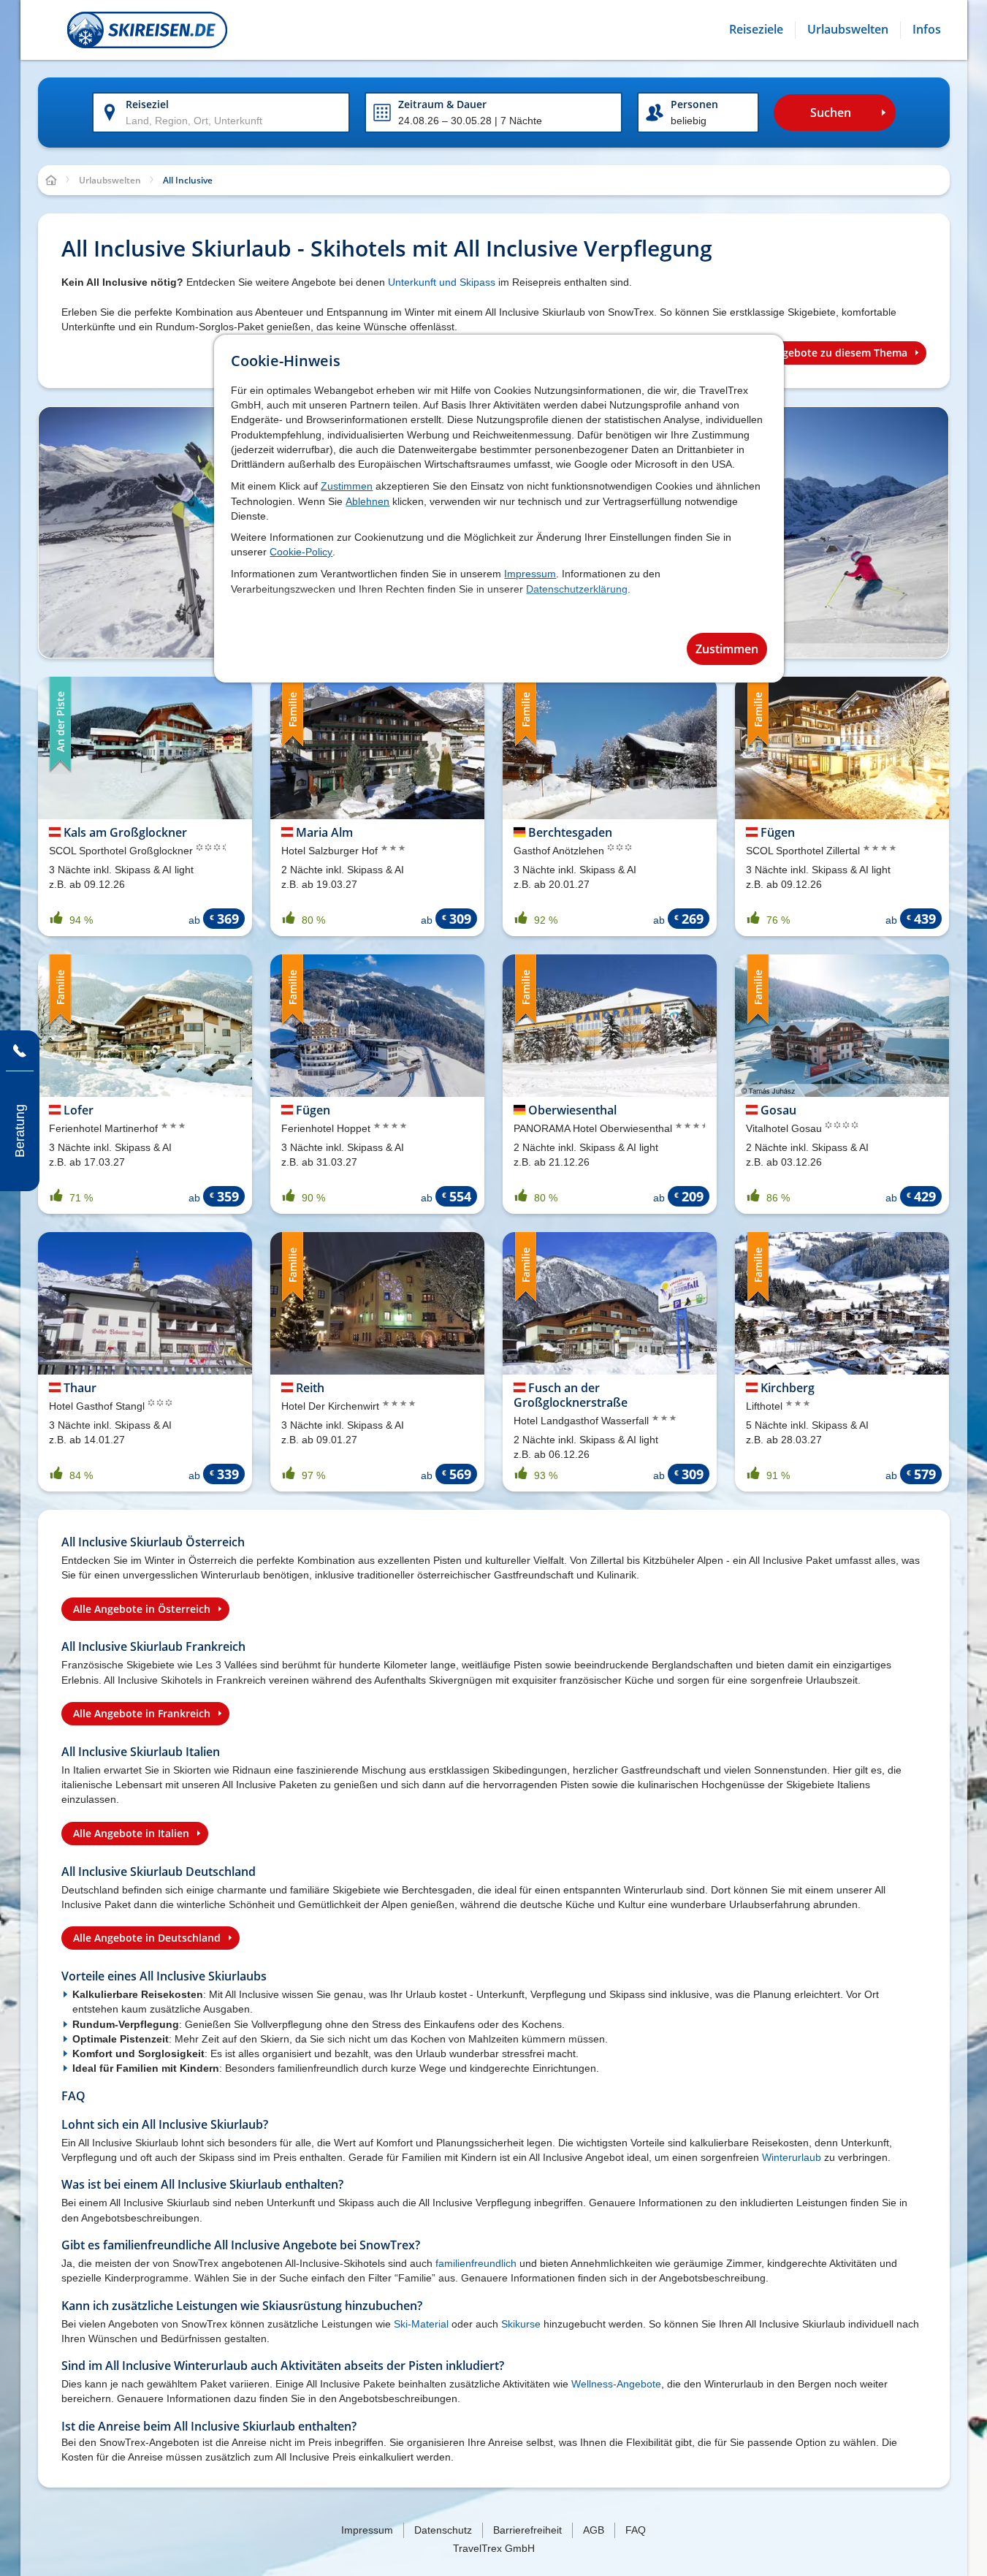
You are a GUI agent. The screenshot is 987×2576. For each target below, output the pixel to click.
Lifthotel (766, 1406)
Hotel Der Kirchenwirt (332, 1406)
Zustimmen (347, 486)
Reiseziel (147, 104)
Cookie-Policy (301, 552)
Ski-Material (421, 2324)
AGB (594, 2530)
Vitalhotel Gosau (785, 1128)
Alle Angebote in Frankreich (142, 1713)
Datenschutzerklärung (577, 589)
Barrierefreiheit (527, 2530)
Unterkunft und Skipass (442, 282)
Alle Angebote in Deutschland (147, 1938)
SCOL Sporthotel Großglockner (122, 851)
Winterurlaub (792, 2157)
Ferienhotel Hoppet (327, 1128)
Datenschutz (443, 2530)
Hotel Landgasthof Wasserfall (583, 1421)
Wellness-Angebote (616, 2384)
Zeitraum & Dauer (442, 104)
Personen (694, 104)
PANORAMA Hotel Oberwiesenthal (594, 1128)
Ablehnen (367, 501)
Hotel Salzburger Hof (331, 851)
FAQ (636, 2530)
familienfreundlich (476, 2263)
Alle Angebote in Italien (131, 1833)
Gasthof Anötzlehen (560, 851)
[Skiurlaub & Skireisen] (147, 30)
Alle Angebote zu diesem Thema (828, 353)
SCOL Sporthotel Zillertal (804, 851)
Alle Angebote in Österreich (142, 1609)
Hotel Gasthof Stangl (98, 1406)
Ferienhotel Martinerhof (105, 1128)
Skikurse (521, 2324)
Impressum (530, 574)
